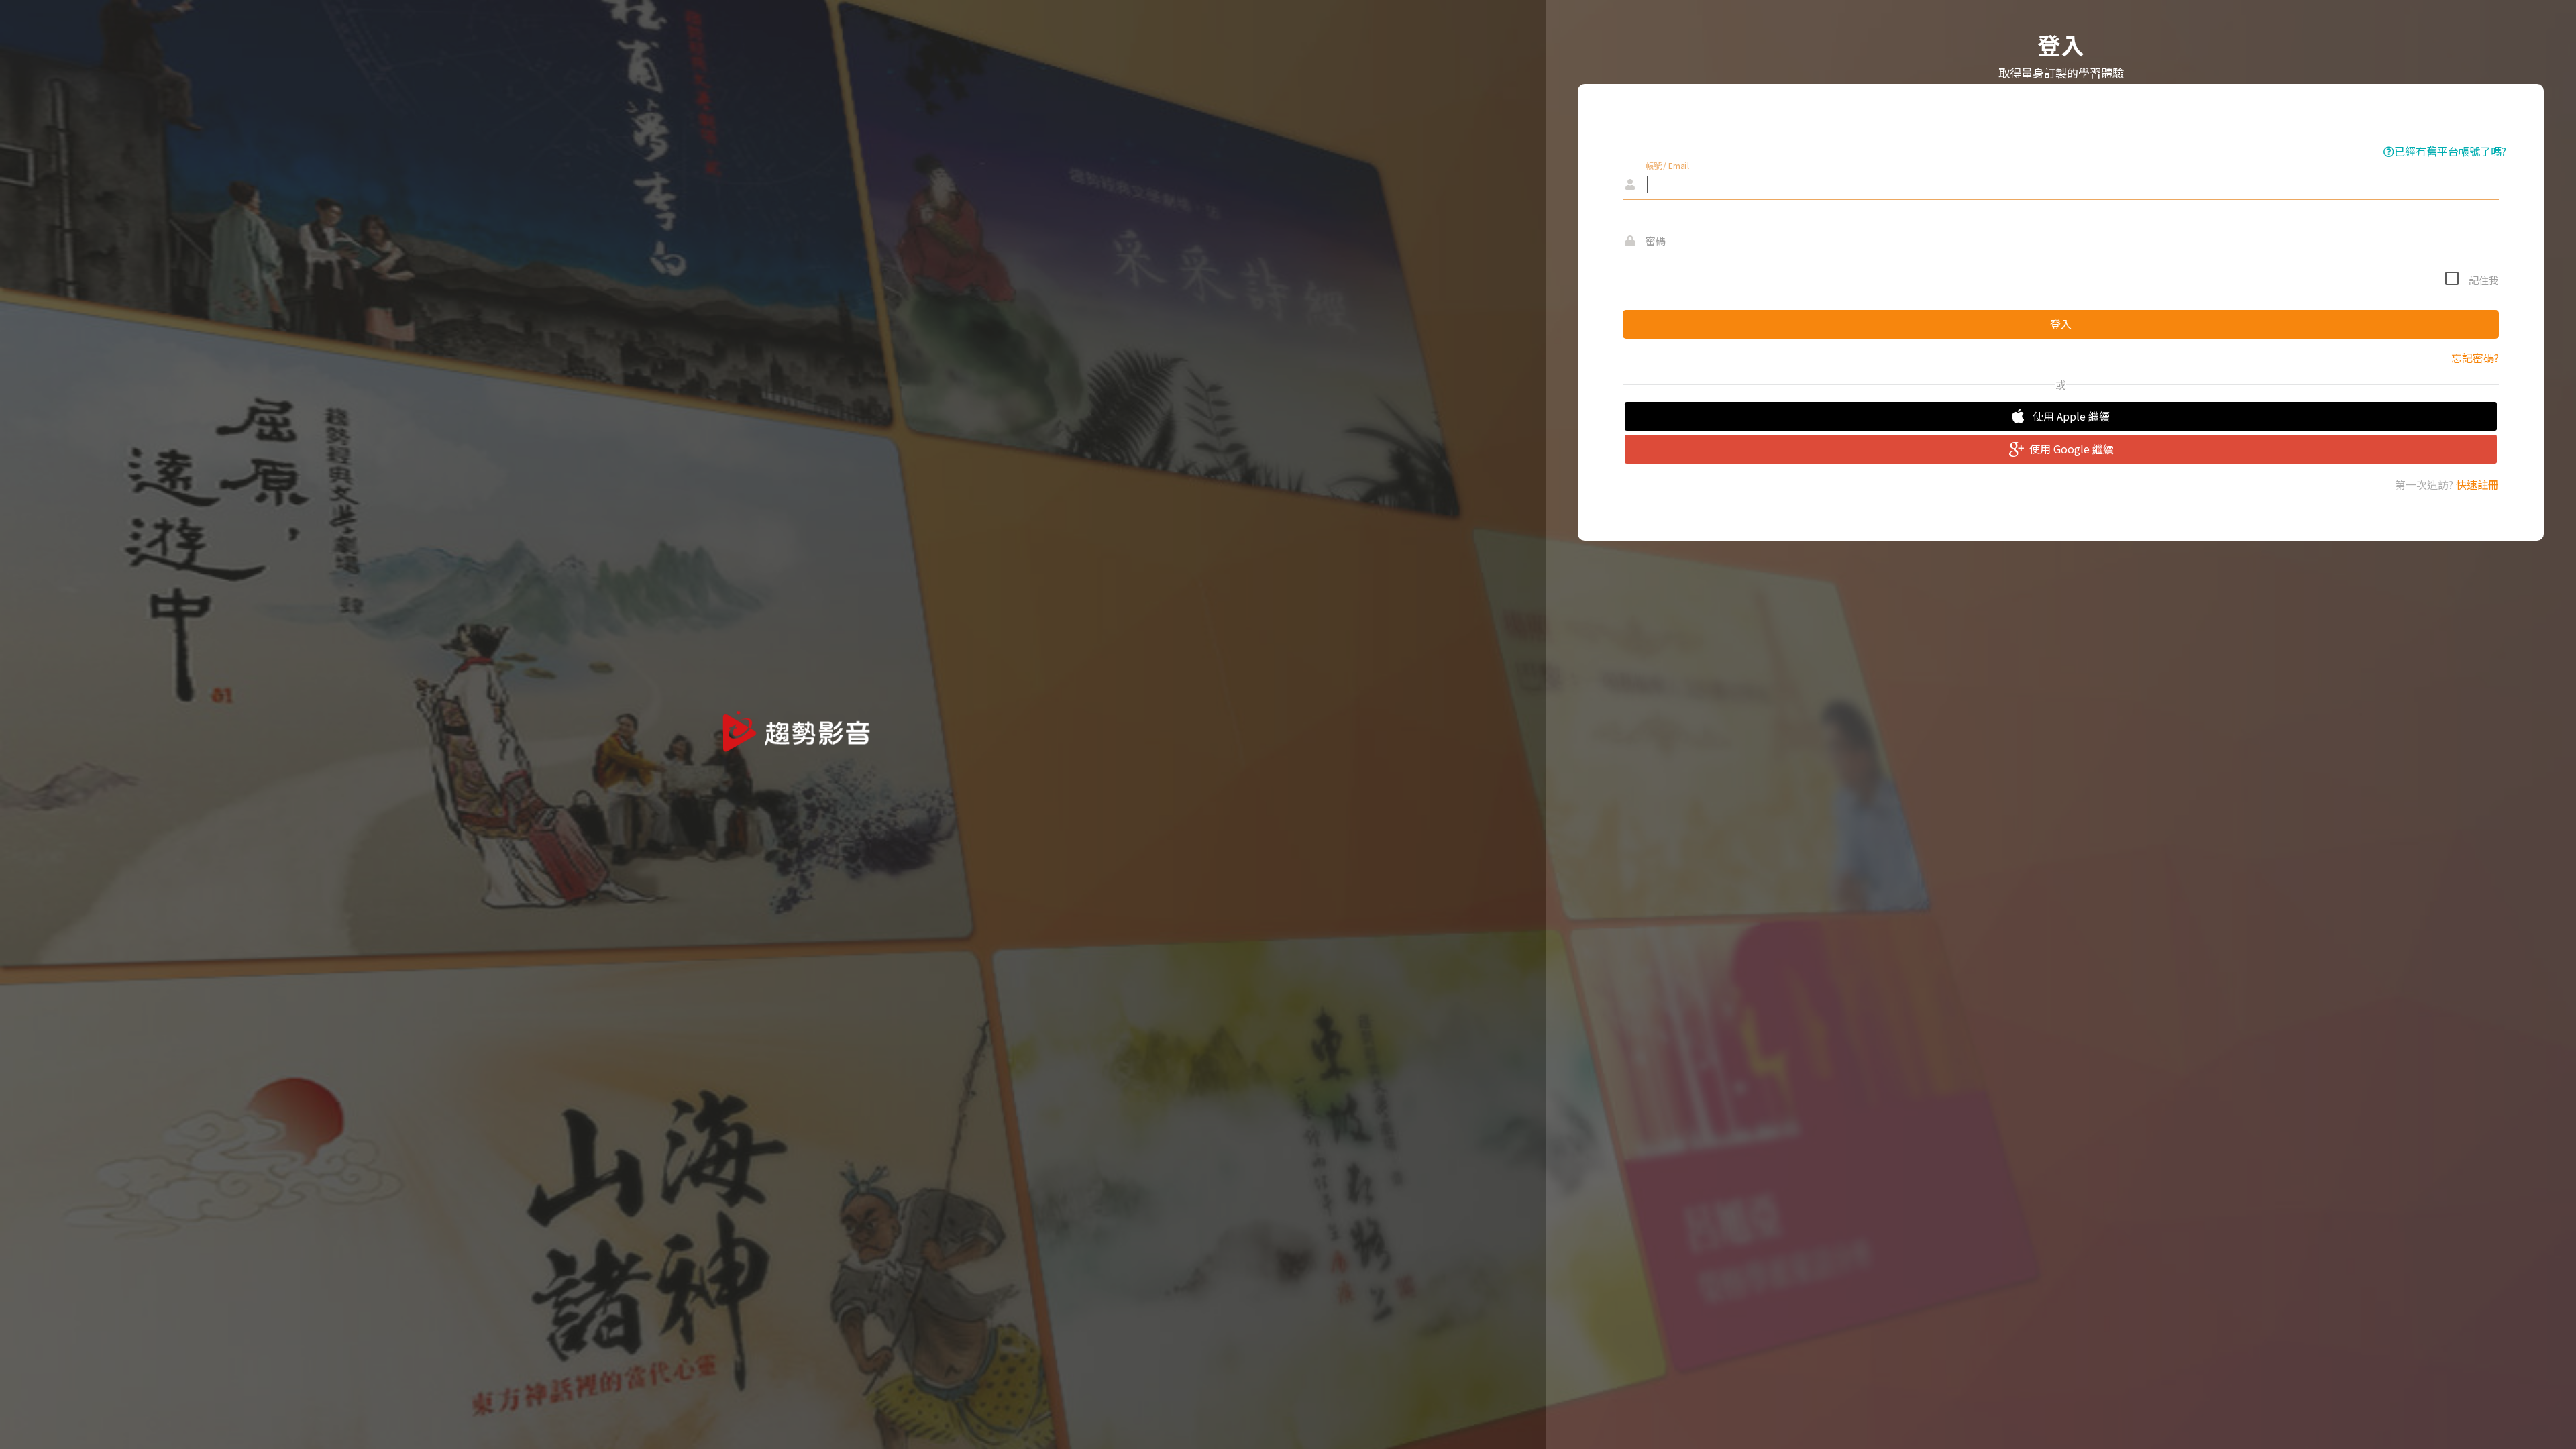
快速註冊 (2477, 484)
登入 (2061, 324)
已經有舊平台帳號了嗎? (2450, 151)
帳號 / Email (1668, 165)
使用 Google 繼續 (2072, 449)
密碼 (1656, 240)
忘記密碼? (2475, 358)
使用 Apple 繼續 (2071, 416)
